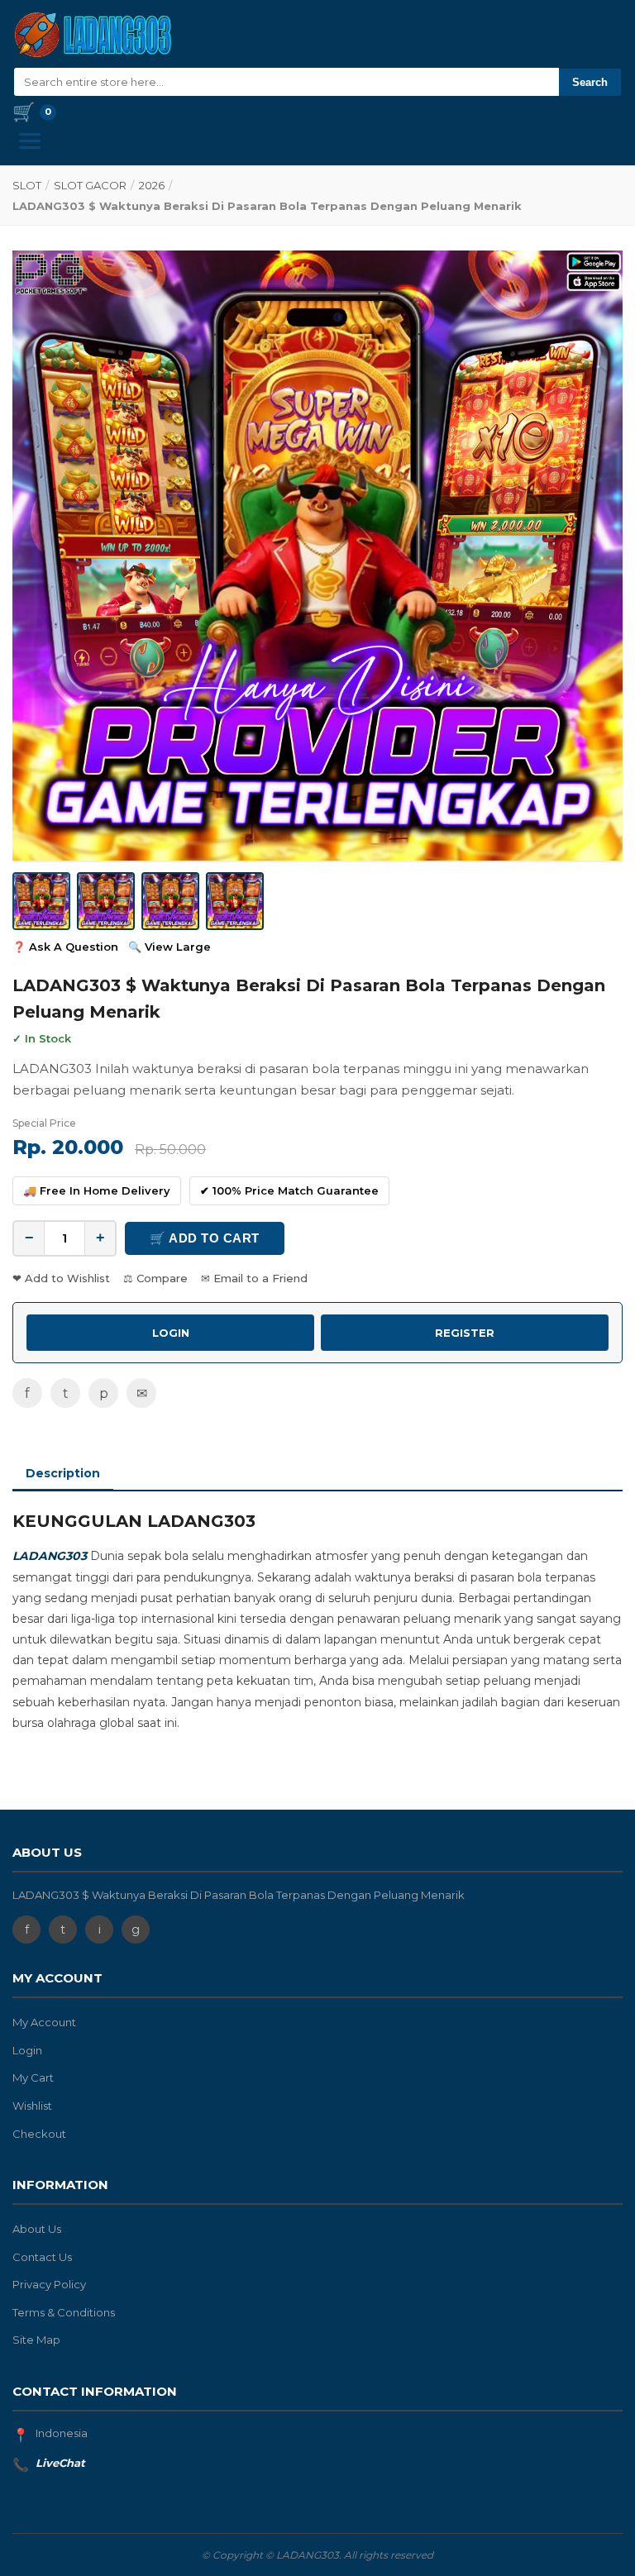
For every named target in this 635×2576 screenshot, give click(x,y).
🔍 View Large (169, 947)
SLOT (27, 185)
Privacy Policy (49, 2284)
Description (63, 1473)
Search (590, 82)
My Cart (33, 2077)
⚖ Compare (155, 1278)
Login (27, 2050)
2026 (152, 185)
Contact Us (42, 2257)
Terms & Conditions (64, 2312)
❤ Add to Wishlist (61, 1278)
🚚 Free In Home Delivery (97, 1190)
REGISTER (465, 1333)
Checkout (39, 2134)
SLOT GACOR (90, 185)
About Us (37, 2229)
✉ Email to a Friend (254, 1278)
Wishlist (32, 2106)
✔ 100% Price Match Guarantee (289, 1190)
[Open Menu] (30, 141)
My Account (44, 2022)
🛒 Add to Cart (205, 1238)
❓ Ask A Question (65, 947)
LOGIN (171, 1333)
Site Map (36, 2340)
